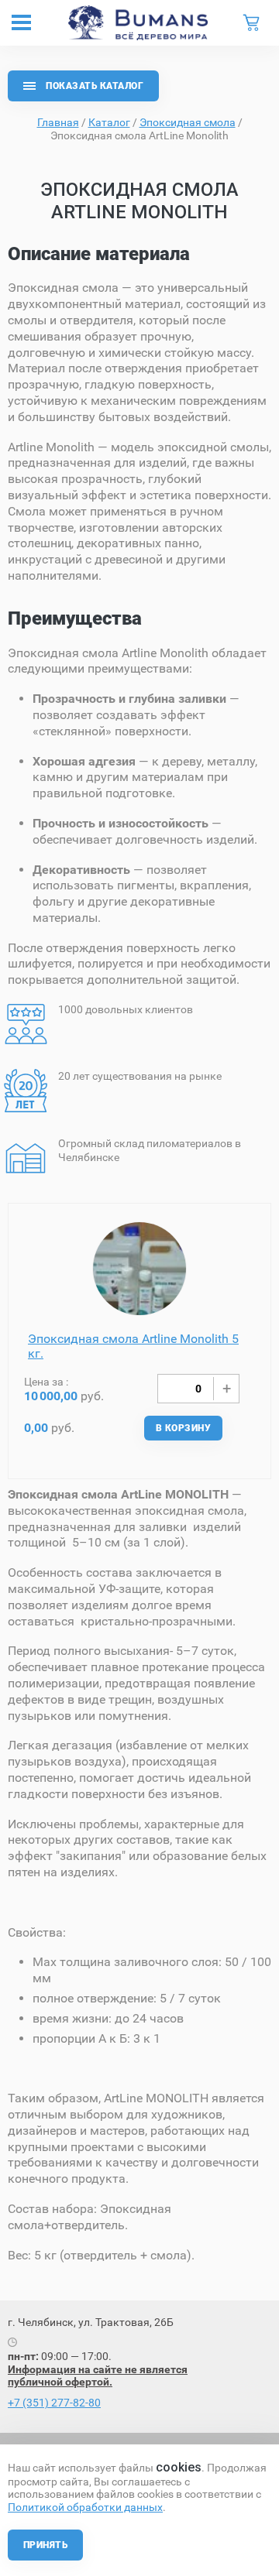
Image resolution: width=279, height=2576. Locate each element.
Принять (45, 2545)
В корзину (183, 1428)
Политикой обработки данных (85, 2507)
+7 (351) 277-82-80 (54, 2403)
